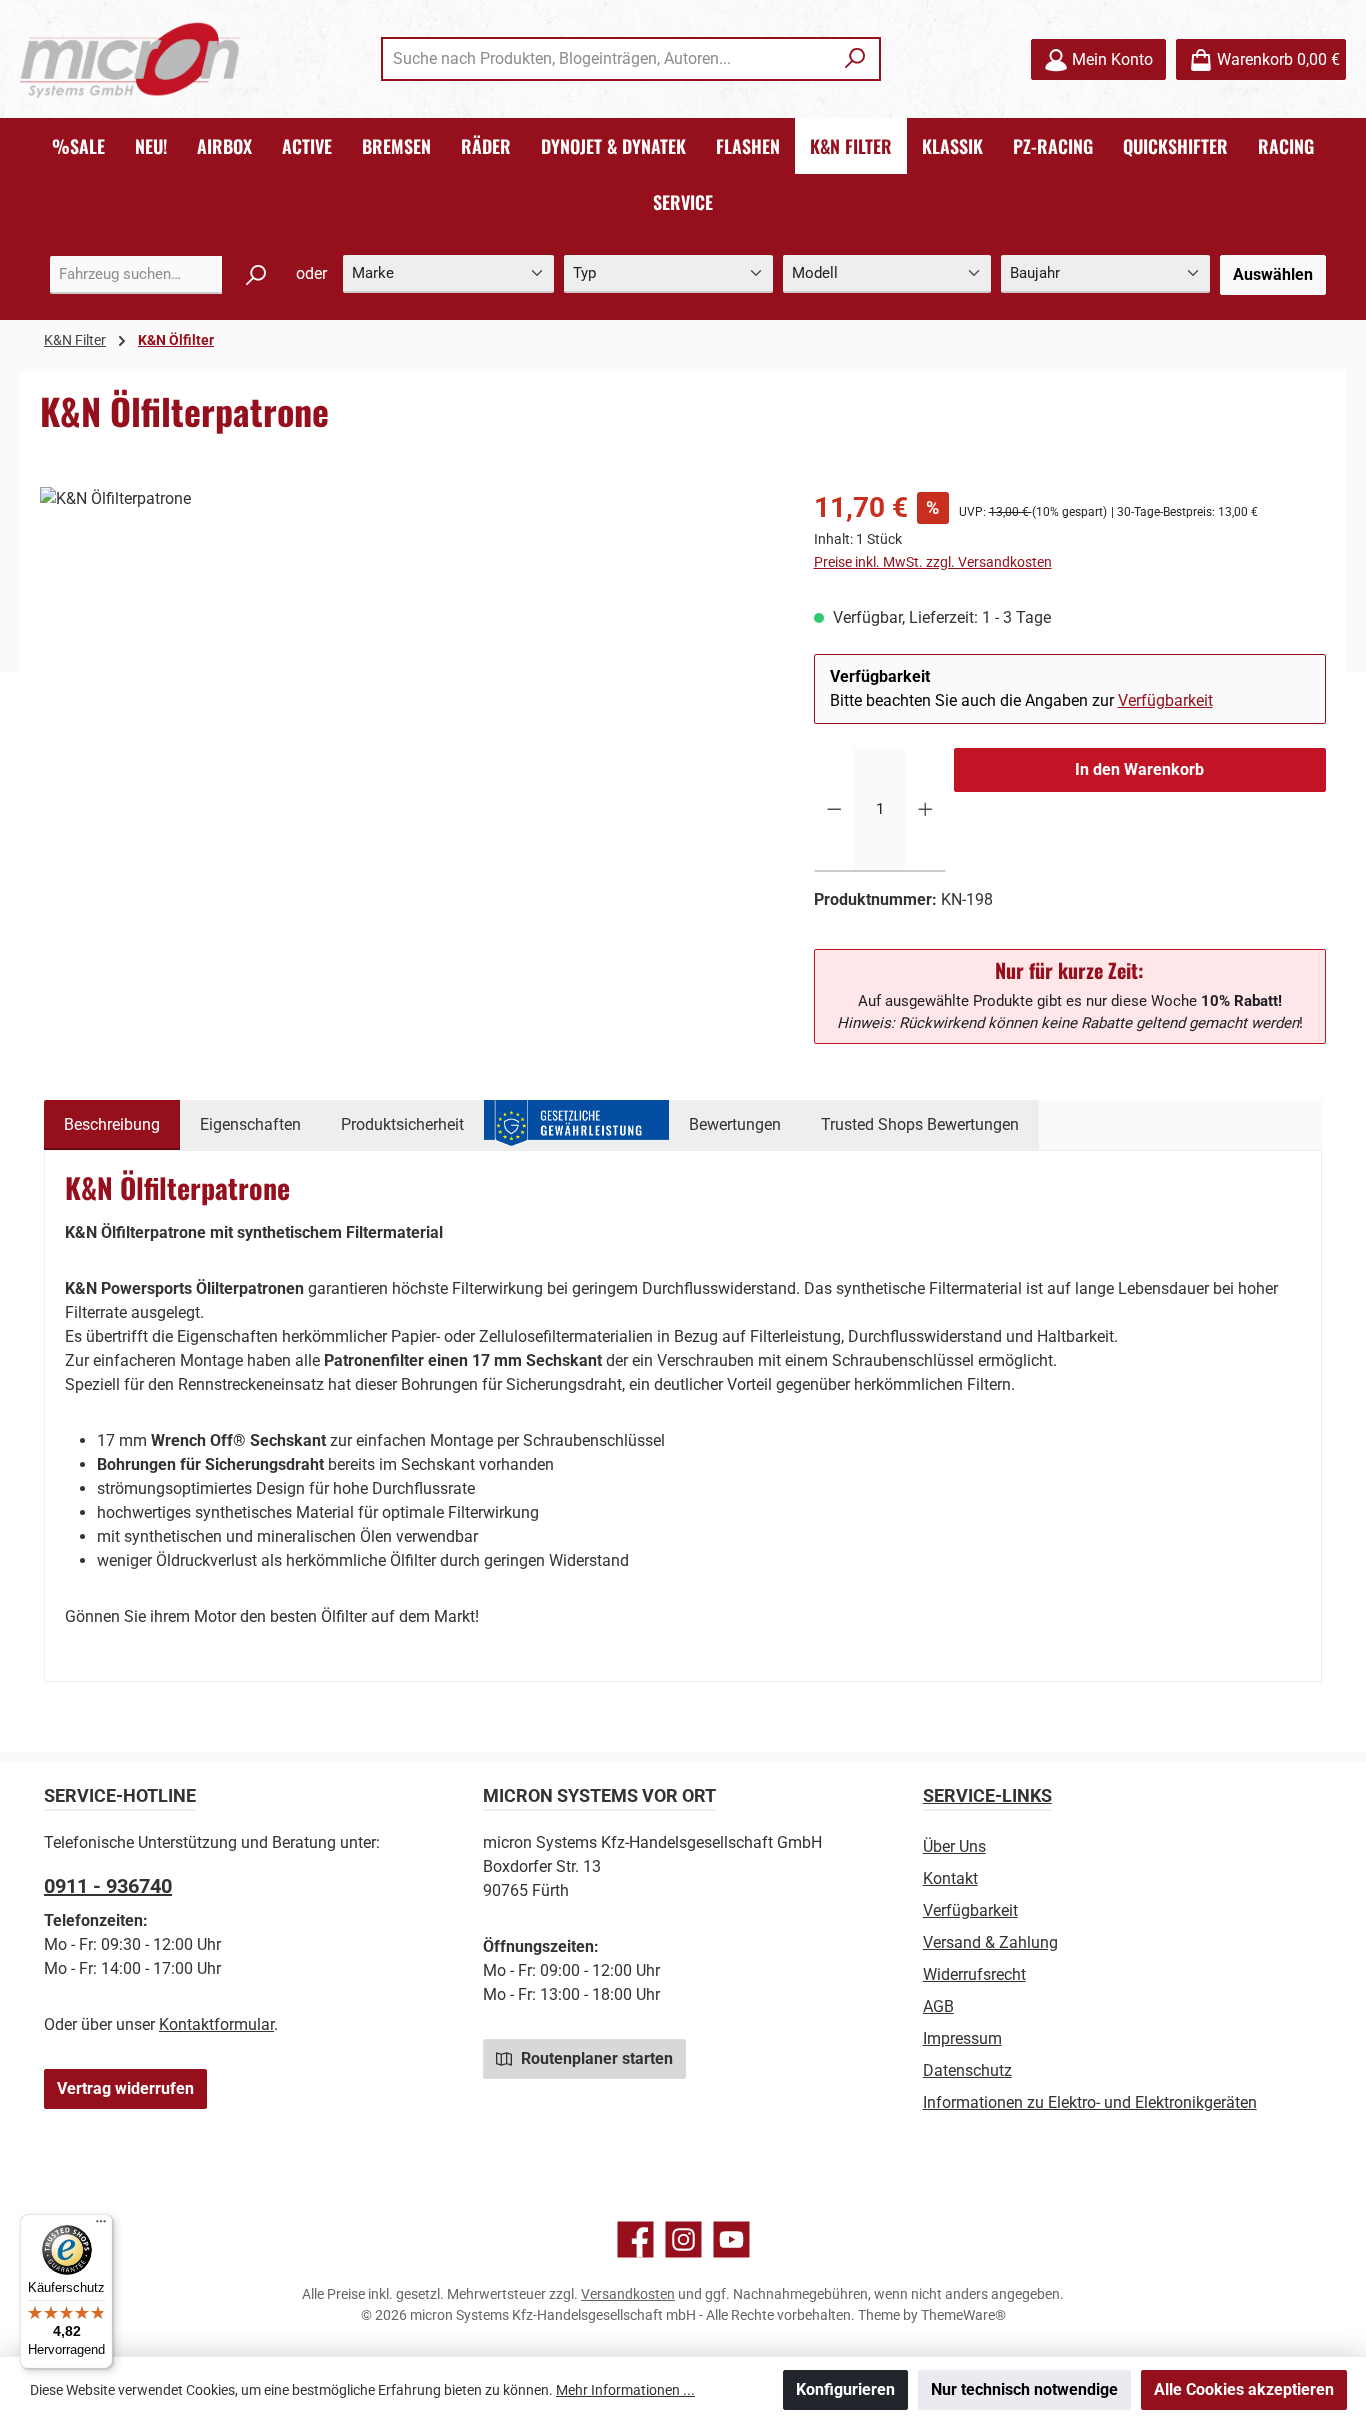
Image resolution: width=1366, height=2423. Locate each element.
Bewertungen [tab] (735, 1124)
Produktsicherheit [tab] (402, 1124)
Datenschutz (967, 2070)
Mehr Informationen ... (625, 2390)
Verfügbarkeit (1165, 700)
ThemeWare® (963, 2315)
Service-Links (987, 1795)
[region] (407, 702)
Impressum (962, 2038)
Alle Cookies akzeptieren (1244, 2389)
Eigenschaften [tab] (250, 1124)
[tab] (112, 1125)
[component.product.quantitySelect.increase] (925, 810)
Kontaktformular (216, 2024)
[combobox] (608, 59)
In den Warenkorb (1139, 769)
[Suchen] (855, 59)
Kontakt (950, 1878)
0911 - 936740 (108, 1886)
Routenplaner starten (595, 2058)
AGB (938, 2006)
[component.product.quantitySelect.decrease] (834, 810)
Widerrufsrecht (974, 1974)
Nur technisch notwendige (1024, 2389)
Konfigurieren (845, 2389)
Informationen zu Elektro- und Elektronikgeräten (1090, 2102)
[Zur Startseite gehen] (130, 59)
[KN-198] (406, 702)
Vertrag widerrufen (125, 2088)
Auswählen (1273, 274)
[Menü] (101, 2226)
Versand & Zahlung (990, 1942)
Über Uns (954, 1846)
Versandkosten (628, 2294)
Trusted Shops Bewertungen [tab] (920, 1124)
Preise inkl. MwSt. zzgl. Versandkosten (933, 562)
